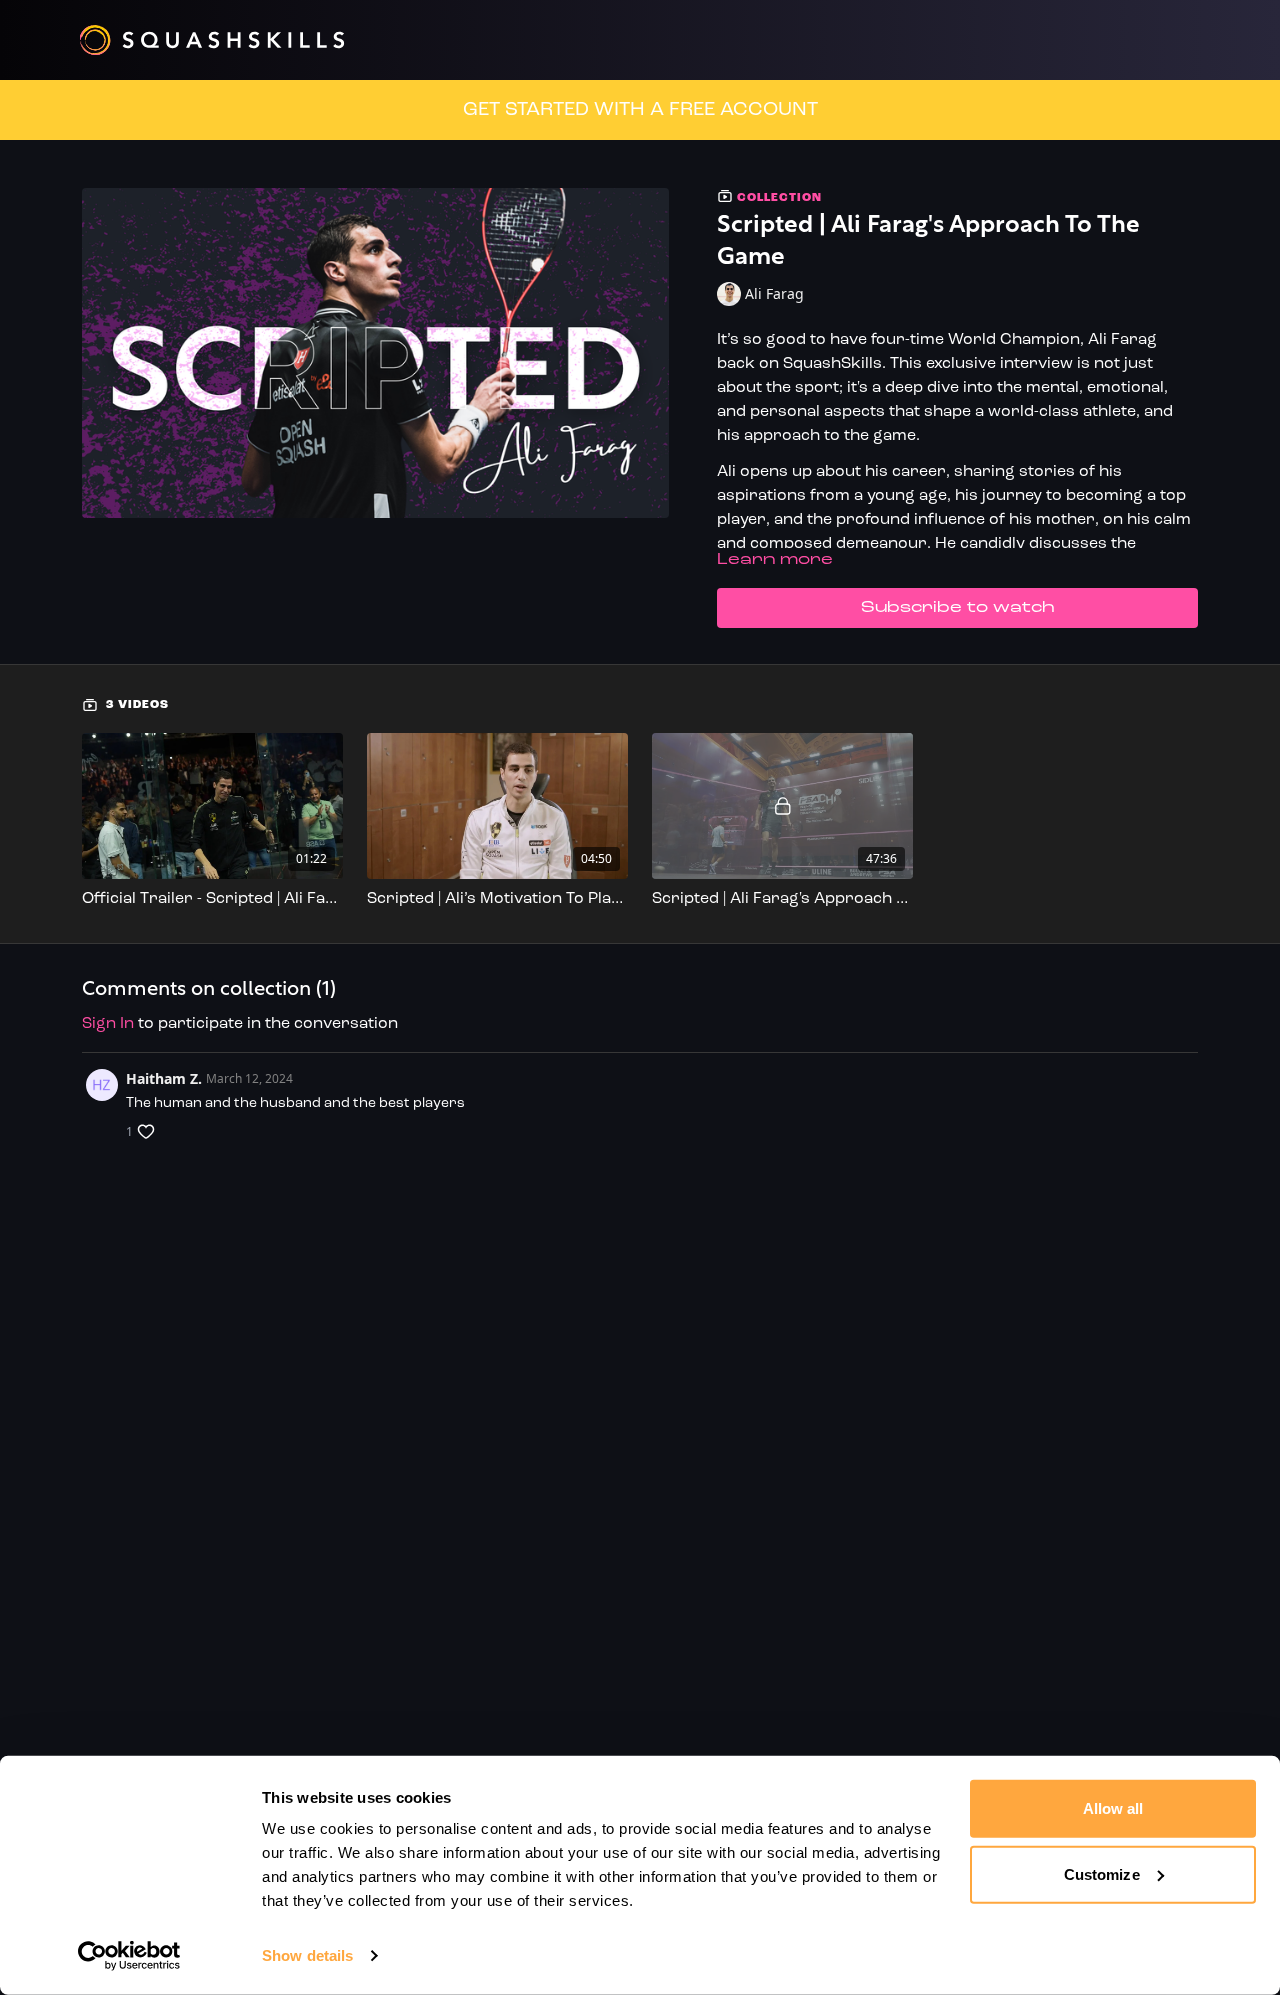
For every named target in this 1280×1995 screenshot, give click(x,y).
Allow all (1113, 1808)
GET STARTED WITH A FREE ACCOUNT (640, 110)
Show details (307, 1955)
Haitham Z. (164, 1078)
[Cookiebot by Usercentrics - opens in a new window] (129, 1956)
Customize (1102, 1873)
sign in (108, 1024)
